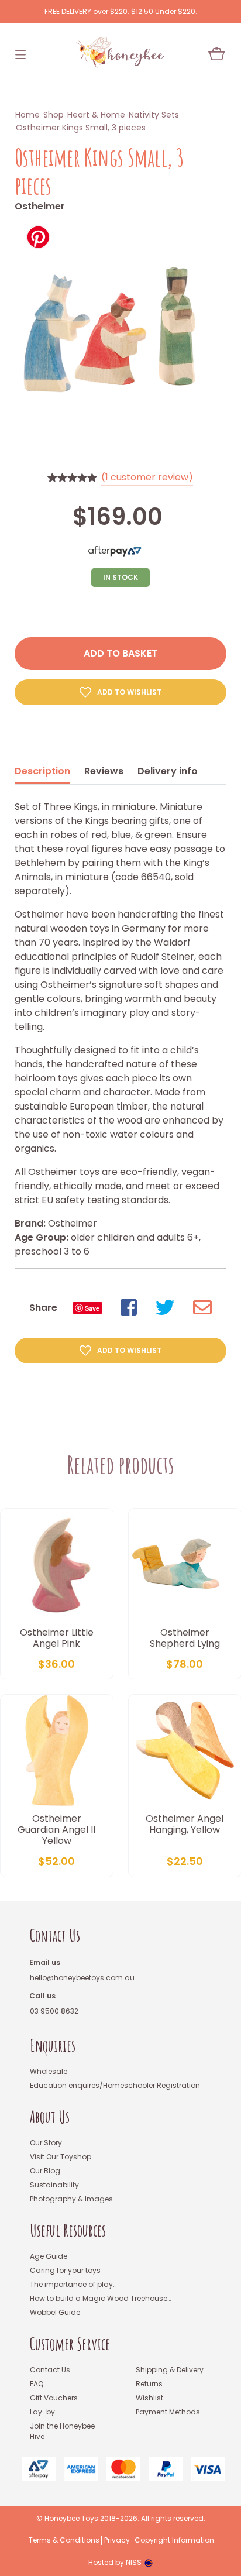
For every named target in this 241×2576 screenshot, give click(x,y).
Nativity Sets (154, 115)
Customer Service (70, 2344)
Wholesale (49, 2071)
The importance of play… (73, 2284)
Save (92, 1308)
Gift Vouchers (54, 2398)
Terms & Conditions (64, 2540)
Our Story (46, 2143)
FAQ (37, 2384)
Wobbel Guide (55, 2312)
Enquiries (53, 2046)
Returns (149, 2384)
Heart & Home (96, 115)
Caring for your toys (65, 2270)
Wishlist (149, 2398)
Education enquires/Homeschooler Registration (115, 2085)
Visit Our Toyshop (61, 2157)
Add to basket (120, 653)
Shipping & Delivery (170, 2370)
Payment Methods (168, 2412)
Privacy (117, 2540)
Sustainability (54, 2185)
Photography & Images (71, 2199)
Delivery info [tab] (168, 771)
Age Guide (49, 2256)
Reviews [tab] (104, 771)
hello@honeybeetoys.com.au (82, 1978)
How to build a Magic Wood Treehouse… (100, 2298)
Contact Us (55, 1936)
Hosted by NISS (115, 2562)
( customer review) (147, 477)
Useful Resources (68, 2230)
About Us (50, 2117)
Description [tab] (42, 771)
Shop (54, 115)
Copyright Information (174, 2540)
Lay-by (42, 2412)
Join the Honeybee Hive (62, 2431)
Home (27, 115)
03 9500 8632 (54, 2011)
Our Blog (45, 2171)
